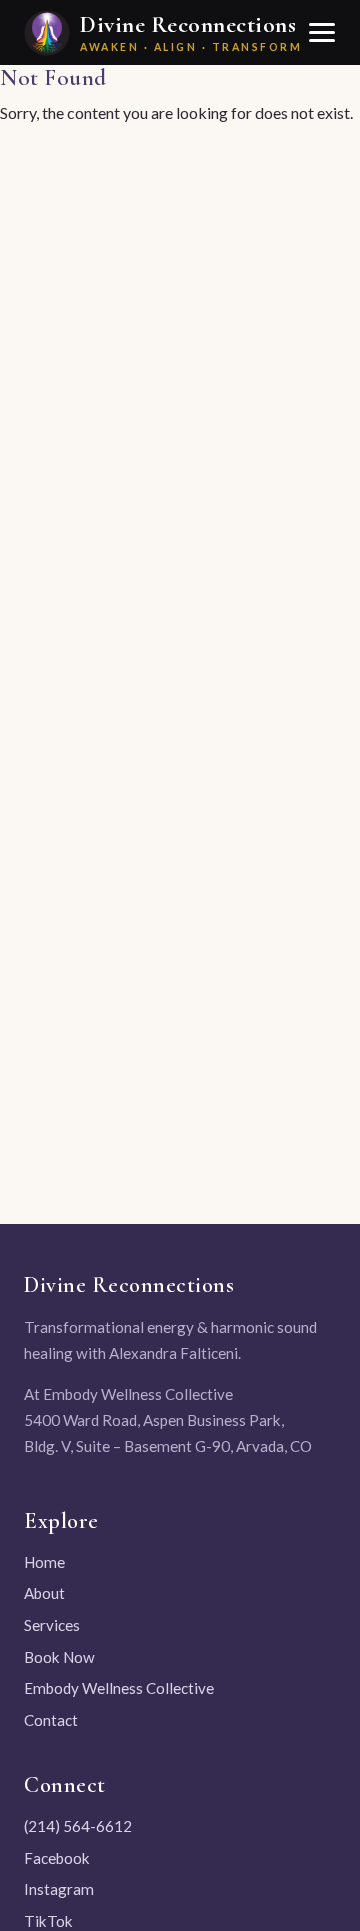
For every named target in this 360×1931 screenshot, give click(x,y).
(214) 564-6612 (78, 1826)
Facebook (57, 1858)
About (44, 1593)
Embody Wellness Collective (119, 1688)
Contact (51, 1720)
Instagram (59, 1889)
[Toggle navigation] (321, 33)
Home (44, 1562)
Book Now (59, 1657)
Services (52, 1625)
